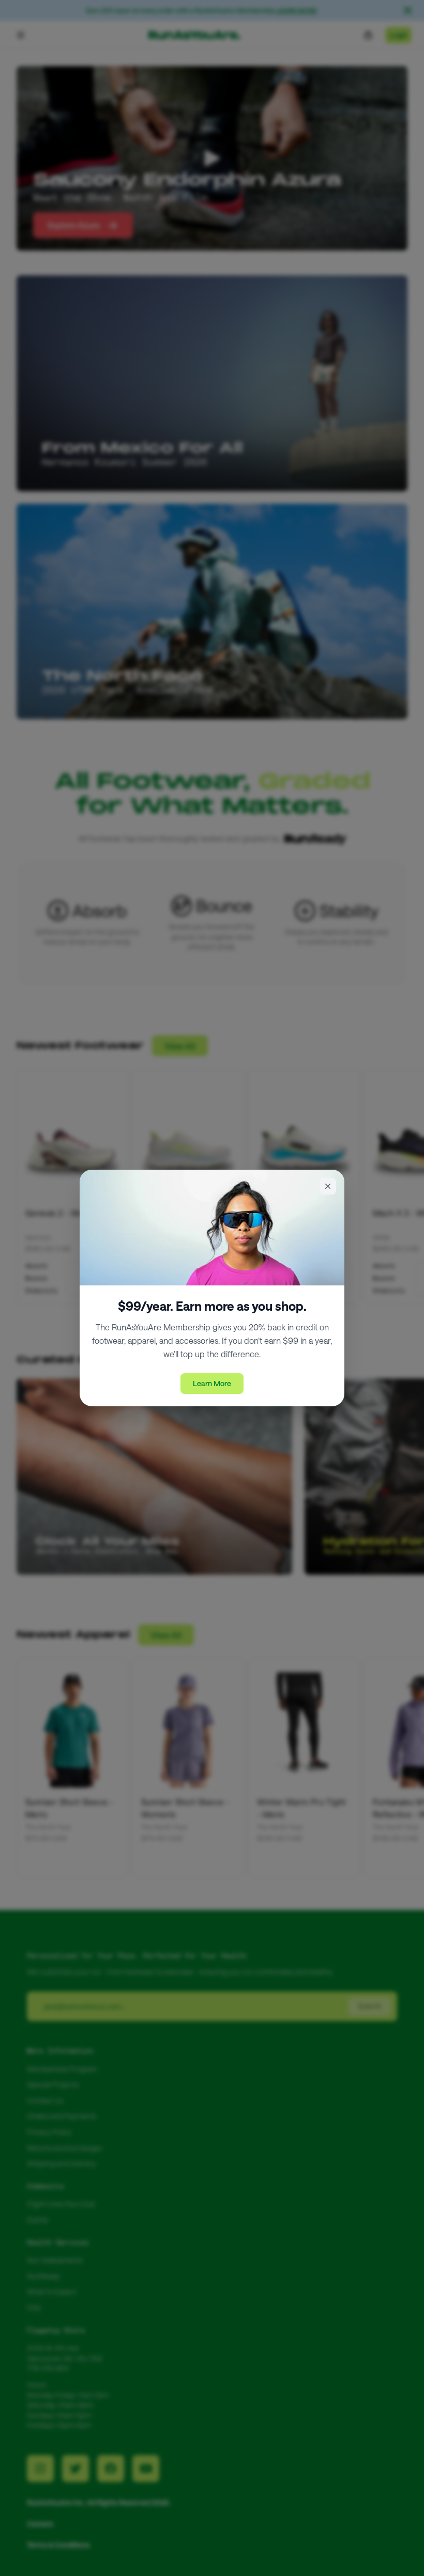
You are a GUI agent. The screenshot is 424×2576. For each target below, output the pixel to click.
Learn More (212, 1383)
